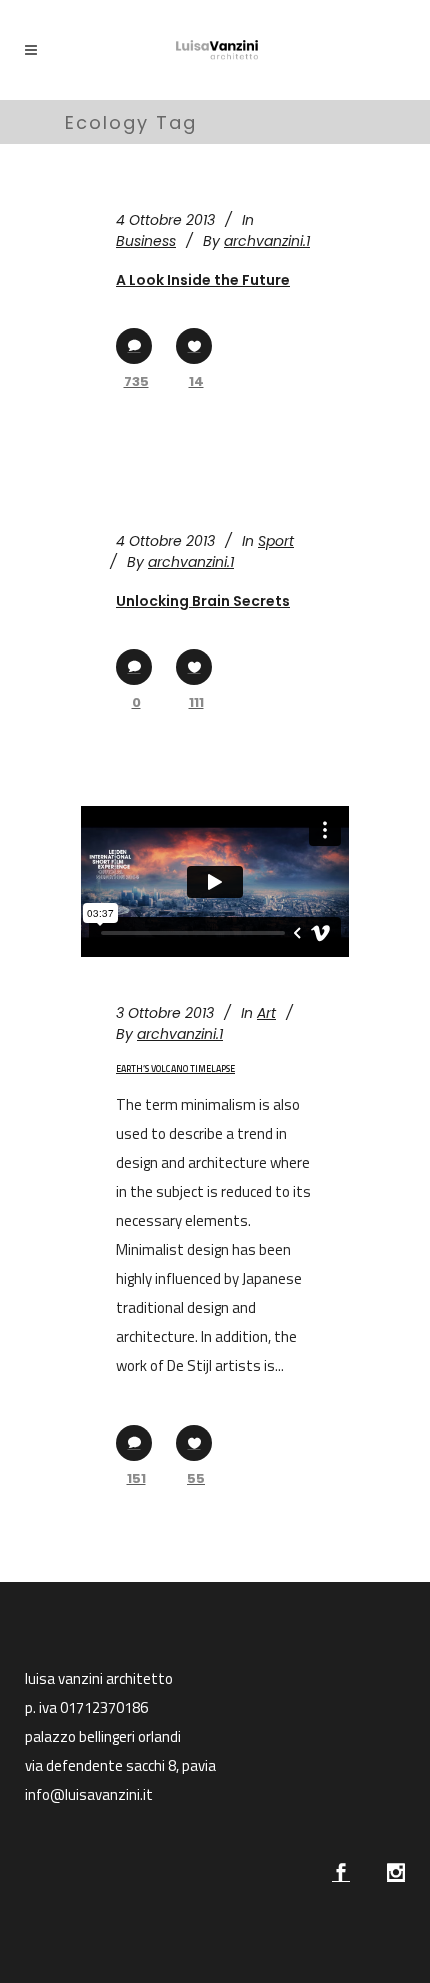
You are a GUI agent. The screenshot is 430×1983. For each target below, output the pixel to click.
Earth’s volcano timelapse (175, 1068)
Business (146, 241)
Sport (276, 541)
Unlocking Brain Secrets (203, 601)
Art (266, 1013)
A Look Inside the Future (203, 280)
